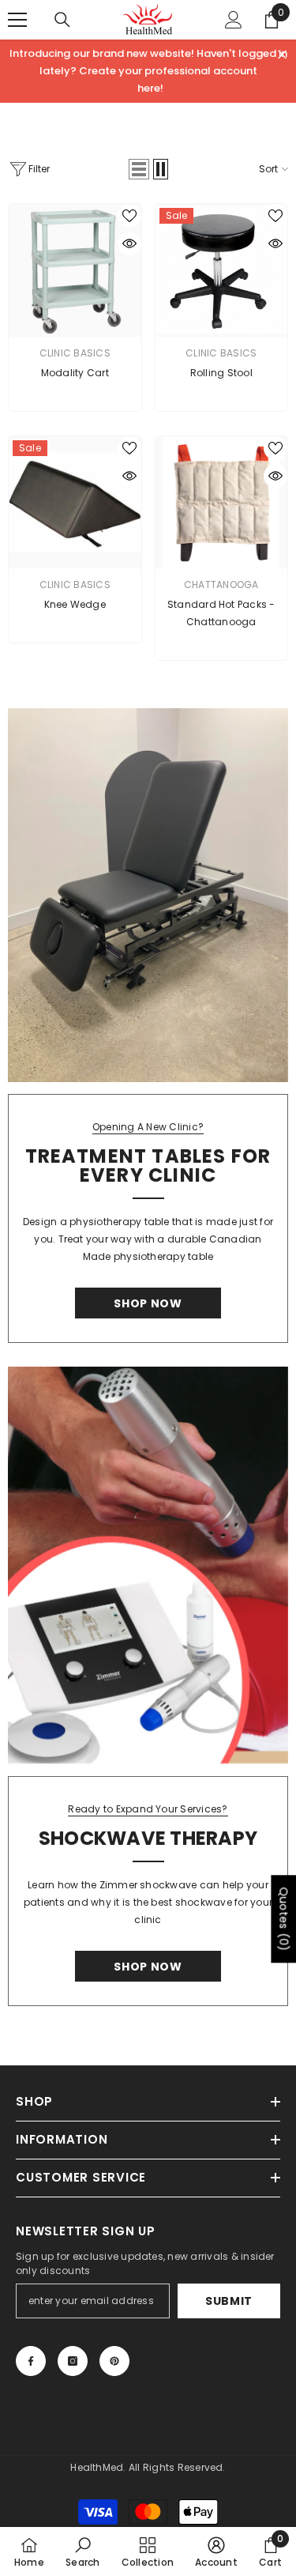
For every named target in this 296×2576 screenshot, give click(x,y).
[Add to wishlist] (129, 216)
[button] (139, 169)
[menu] (17, 20)
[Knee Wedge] (75, 503)
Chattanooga (221, 585)
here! (150, 88)
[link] (82, 2551)
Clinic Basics (75, 353)
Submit (229, 2301)
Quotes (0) (283, 1920)
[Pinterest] (114, 2361)
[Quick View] (129, 243)
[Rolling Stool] (222, 270)
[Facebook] (31, 2361)
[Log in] (234, 20)
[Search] (62, 20)
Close (282, 55)
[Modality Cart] (75, 270)
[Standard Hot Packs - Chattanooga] (222, 503)
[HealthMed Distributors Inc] (148, 895)
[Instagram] (73, 2361)
